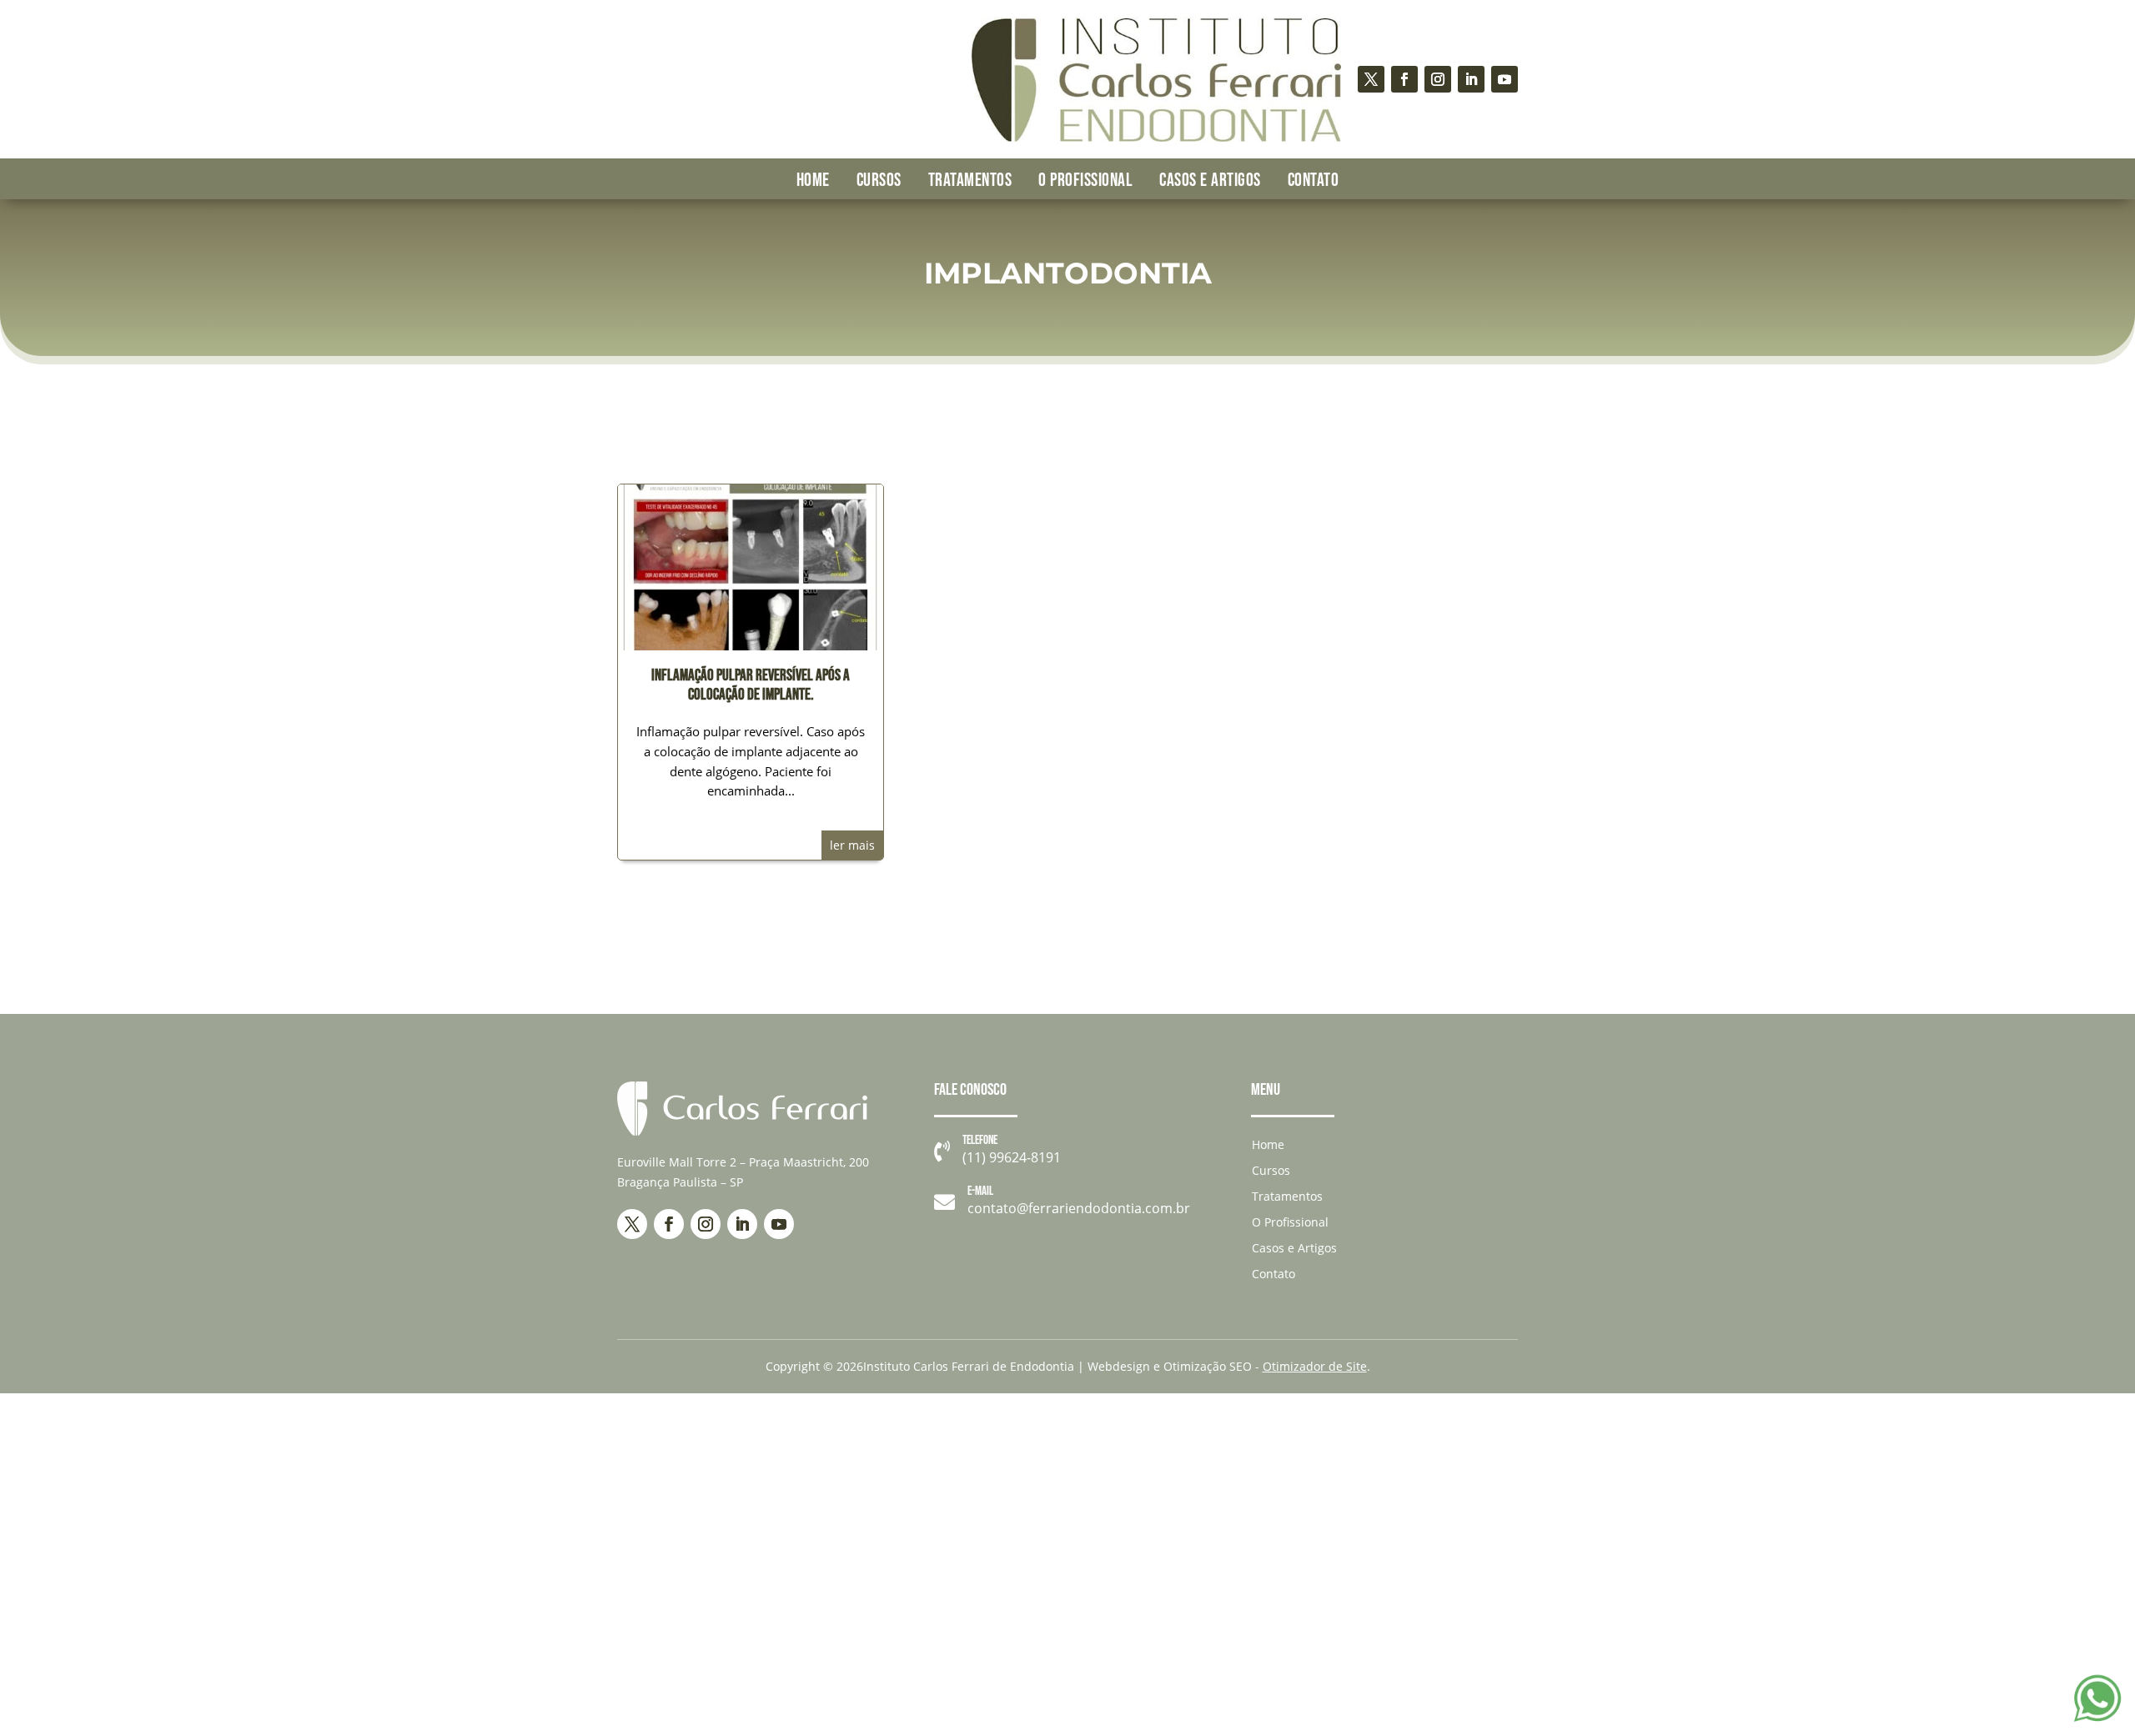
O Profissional (1085, 181)
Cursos (879, 181)
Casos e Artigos (1210, 181)
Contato (1314, 181)
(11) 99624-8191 (1012, 1157)
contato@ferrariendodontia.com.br (1079, 1208)
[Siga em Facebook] (1404, 79)
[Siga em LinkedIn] (1471, 79)
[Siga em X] (1371, 79)
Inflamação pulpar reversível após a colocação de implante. (751, 685)
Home (813, 181)
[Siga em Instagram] (1438, 79)
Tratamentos (970, 181)
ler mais (852, 845)
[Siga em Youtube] (1505, 79)
